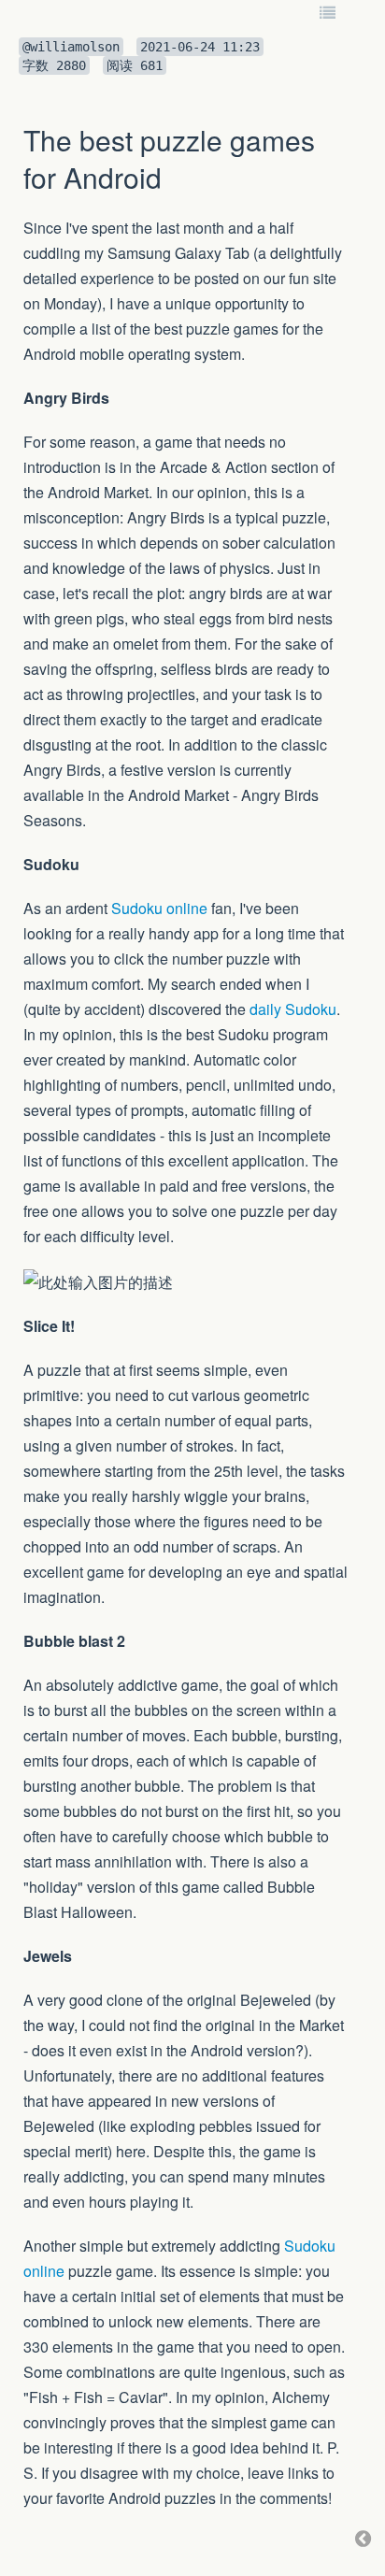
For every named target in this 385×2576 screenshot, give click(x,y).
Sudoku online (159, 908)
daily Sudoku (293, 1009)
